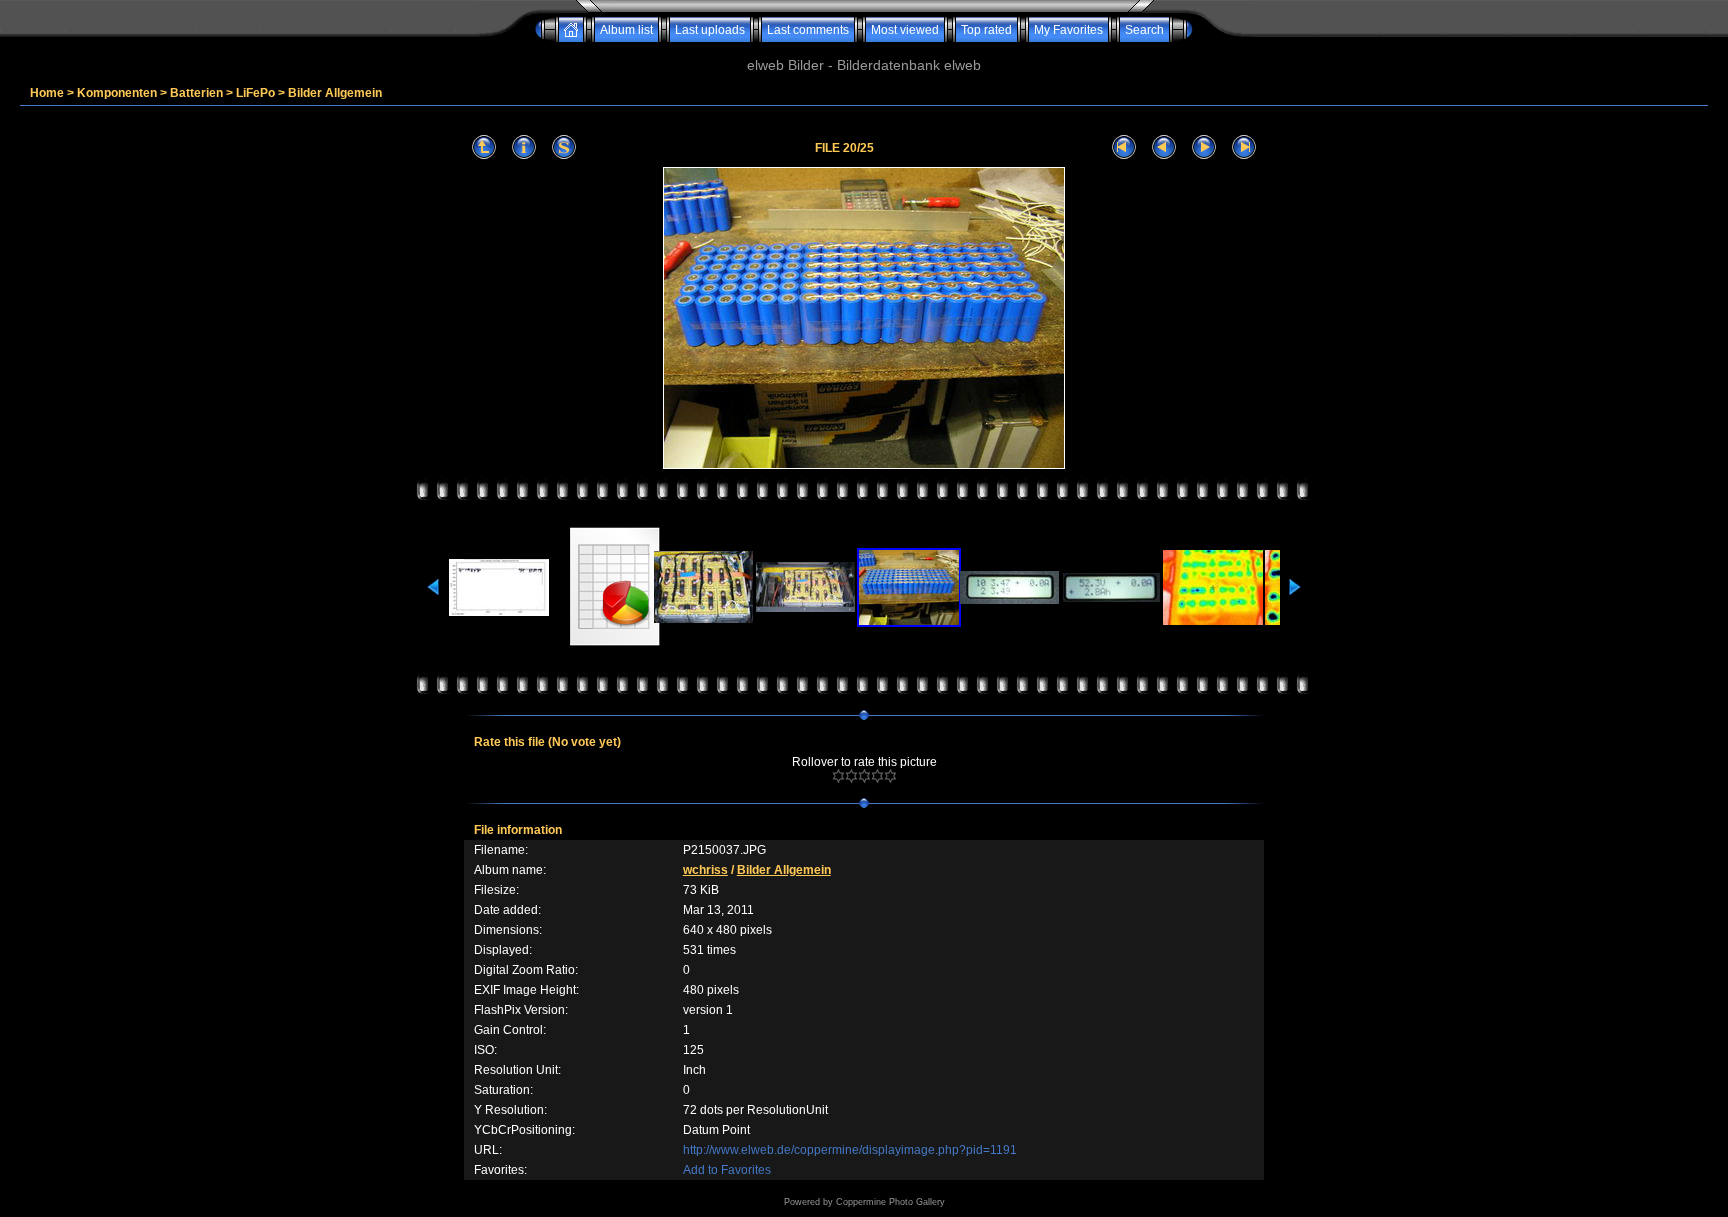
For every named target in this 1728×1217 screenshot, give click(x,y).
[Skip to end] (1244, 147)
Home (47, 93)
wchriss (705, 870)
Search (1144, 30)
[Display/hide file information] (524, 147)
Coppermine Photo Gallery (890, 1202)
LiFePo (255, 93)
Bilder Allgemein (335, 93)
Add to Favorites (727, 1170)
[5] (890, 776)
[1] (838, 776)
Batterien (196, 93)
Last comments (808, 30)
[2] (851, 776)
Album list (626, 30)
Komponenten (117, 93)
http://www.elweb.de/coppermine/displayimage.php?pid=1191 (850, 1150)
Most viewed (905, 30)
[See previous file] (1164, 147)
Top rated (986, 30)
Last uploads (710, 30)
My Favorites (1068, 30)
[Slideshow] (564, 147)
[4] (877, 776)
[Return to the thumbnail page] (484, 147)
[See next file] (1204, 147)
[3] (864, 776)
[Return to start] (1124, 147)
